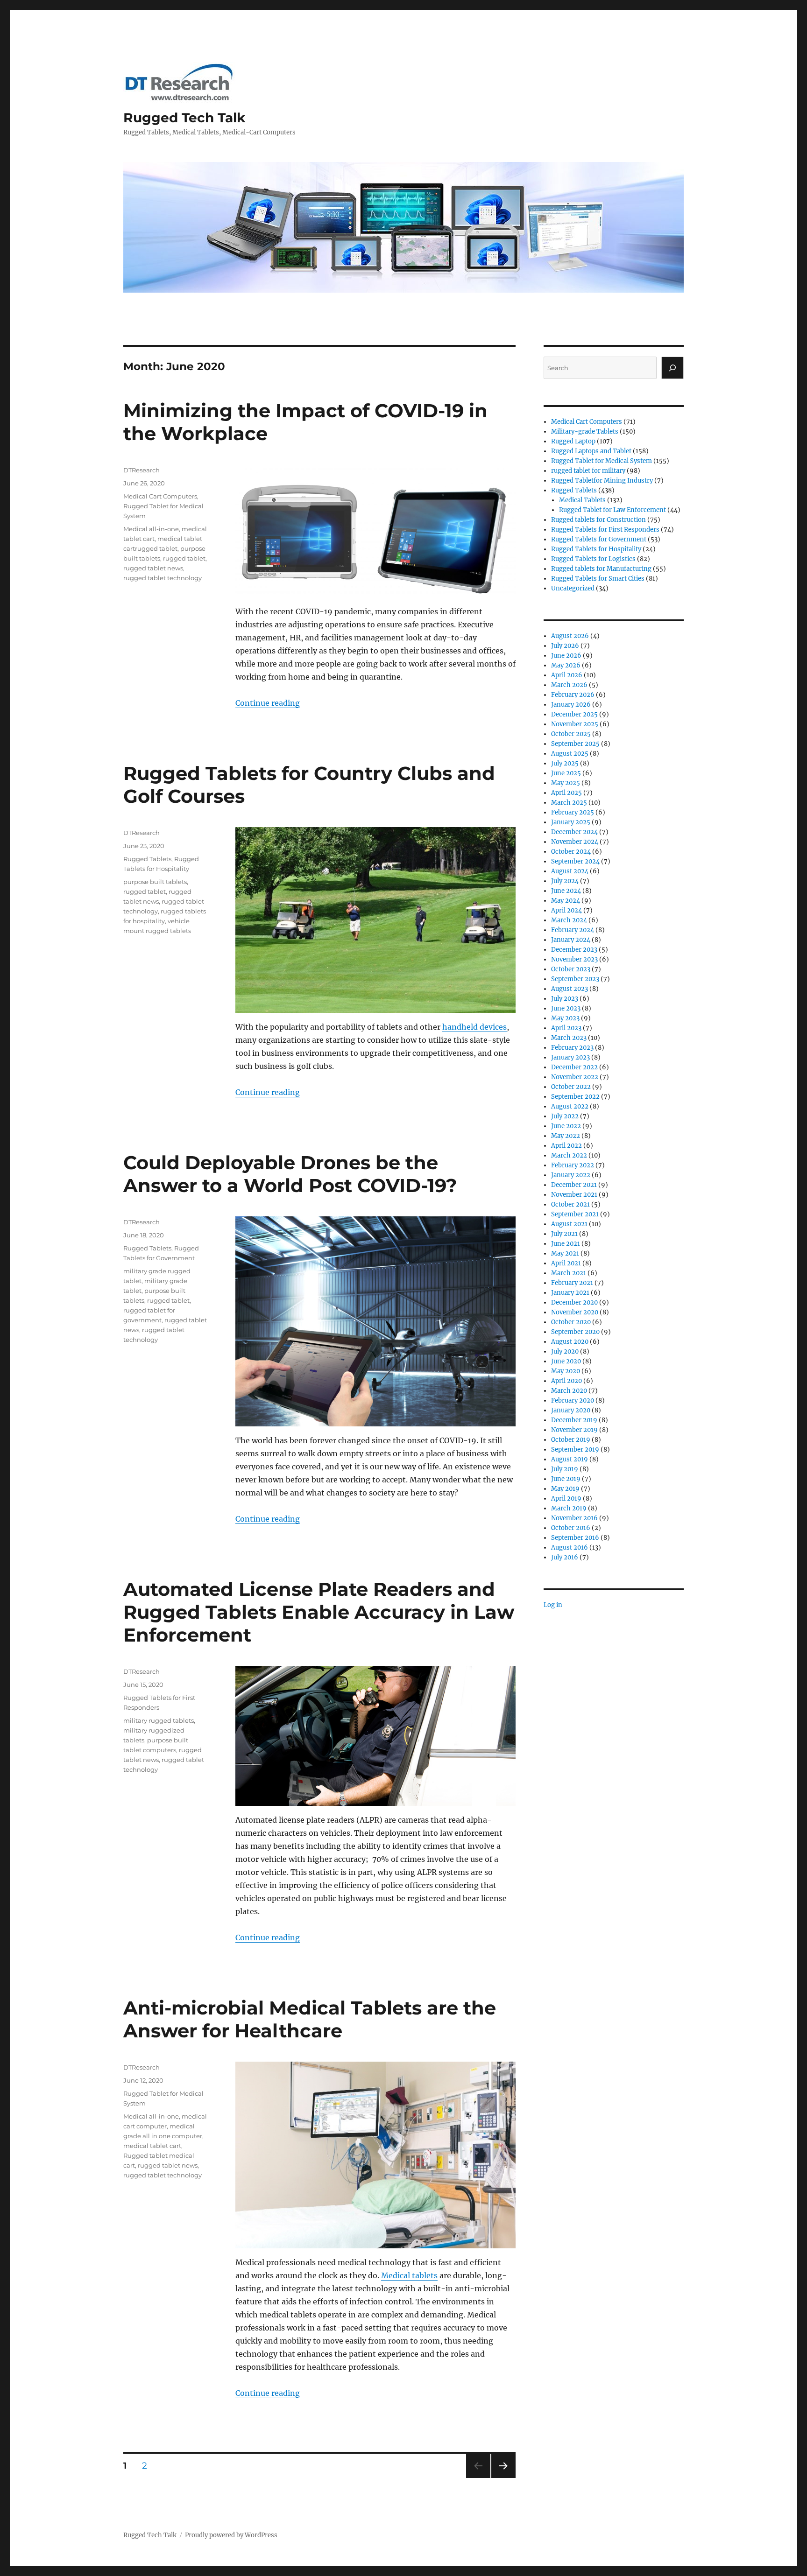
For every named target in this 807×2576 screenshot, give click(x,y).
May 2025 (566, 783)
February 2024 (573, 930)
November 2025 (575, 724)
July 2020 (565, 1351)
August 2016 (570, 1548)
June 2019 (566, 1479)
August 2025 (570, 754)
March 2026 (569, 685)
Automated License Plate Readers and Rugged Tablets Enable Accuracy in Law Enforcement (319, 1612)
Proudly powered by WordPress (231, 2535)
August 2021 (569, 1224)
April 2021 (566, 1263)
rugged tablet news (153, 568)
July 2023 (565, 999)
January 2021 (570, 1293)
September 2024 (575, 861)
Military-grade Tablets (585, 432)
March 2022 (569, 1155)
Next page (503, 2478)
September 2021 (575, 1214)
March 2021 (569, 1273)
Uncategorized (573, 588)
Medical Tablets (582, 500)
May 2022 (566, 1136)
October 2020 (571, 1322)
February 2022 (573, 1165)
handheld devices (474, 1027)
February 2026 (573, 695)
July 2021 (564, 1234)
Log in (553, 1605)
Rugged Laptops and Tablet (591, 451)
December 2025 (574, 714)
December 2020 (574, 1302)
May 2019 (565, 1489)
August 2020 (570, 1342)
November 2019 (574, 1430)
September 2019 (575, 1449)
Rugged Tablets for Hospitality (596, 549)
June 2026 (566, 656)
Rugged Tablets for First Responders (605, 530)
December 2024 (574, 832)
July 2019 (565, 1469)
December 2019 (574, 1420)
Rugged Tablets (147, 859)
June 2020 (566, 1361)
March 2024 (569, 920)
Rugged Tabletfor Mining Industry (602, 481)
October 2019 (571, 1440)
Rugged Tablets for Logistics (593, 559)
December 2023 (574, 950)
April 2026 (567, 675)
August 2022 (570, 1106)
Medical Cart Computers (160, 496)
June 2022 (566, 1126)
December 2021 (574, 1185)
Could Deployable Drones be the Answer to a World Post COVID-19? (290, 1174)
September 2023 (575, 979)
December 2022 (574, 1067)
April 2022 (566, 1146)
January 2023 (570, 1057)
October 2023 (571, 969)
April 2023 (566, 1028)
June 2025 (566, 773)
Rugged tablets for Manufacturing (601, 569)
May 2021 (565, 1253)
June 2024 (566, 891)
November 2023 (574, 959)
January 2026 (571, 705)
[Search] (672, 368)
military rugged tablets (159, 1720)
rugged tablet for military (588, 471)
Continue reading (268, 703)
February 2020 (573, 1400)
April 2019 (566, 1499)
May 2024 (566, 901)
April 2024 (566, 910)
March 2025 (569, 803)
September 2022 (575, 1097)
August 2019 (570, 1459)
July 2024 (565, 881)
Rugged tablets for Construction (598, 520)
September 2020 (575, 1332)
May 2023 (565, 1018)
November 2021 (574, 1195)
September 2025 (575, 744)
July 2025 (565, 763)
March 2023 (569, 1038)
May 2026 (566, 665)
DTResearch (142, 470)
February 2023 (572, 1048)
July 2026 (565, 646)
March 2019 (569, 1508)
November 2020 (575, 1312)
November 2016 (574, 1518)
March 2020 (569, 1391)
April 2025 (566, 793)
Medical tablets (409, 2275)
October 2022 (571, 1087)
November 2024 (575, 842)
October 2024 (571, 852)
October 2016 (571, 1528)
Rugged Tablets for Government (599, 539)
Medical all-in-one (151, 529)
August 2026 (570, 636)
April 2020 (566, 1381)
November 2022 (575, 1077)
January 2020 (571, 1410)
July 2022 (565, 1116)
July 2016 (565, 1557)
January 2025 (571, 822)
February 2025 (573, 812)
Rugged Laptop (573, 441)
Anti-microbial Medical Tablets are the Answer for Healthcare (310, 2019)
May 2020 (566, 1371)
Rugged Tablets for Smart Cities (598, 579)
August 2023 (570, 989)
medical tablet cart (152, 2146)
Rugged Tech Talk (184, 118)
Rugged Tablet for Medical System (602, 461)
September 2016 (575, 1538)
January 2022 (571, 1175)
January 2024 (571, 940)
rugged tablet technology (163, 578)
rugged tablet (184, 558)
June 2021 (566, 1244)
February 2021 (572, 1283)
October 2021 (570, 1204)
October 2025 (571, 734)
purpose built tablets (155, 882)
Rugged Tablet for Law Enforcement (612, 510)
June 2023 (566, 1008)
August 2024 (570, 871)
